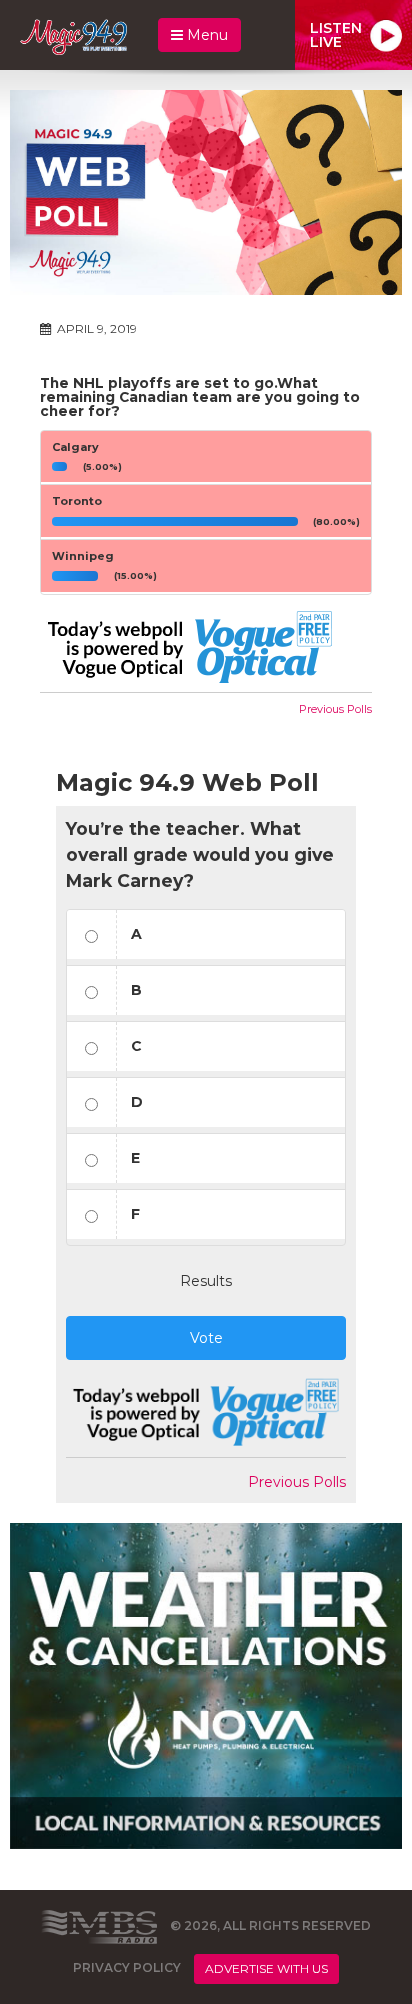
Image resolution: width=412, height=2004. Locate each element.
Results (206, 1281)
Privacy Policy (127, 1968)
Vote (206, 1338)
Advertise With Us (266, 1968)
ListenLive (336, 35)
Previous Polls (335, 709)
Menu (205, 35)
